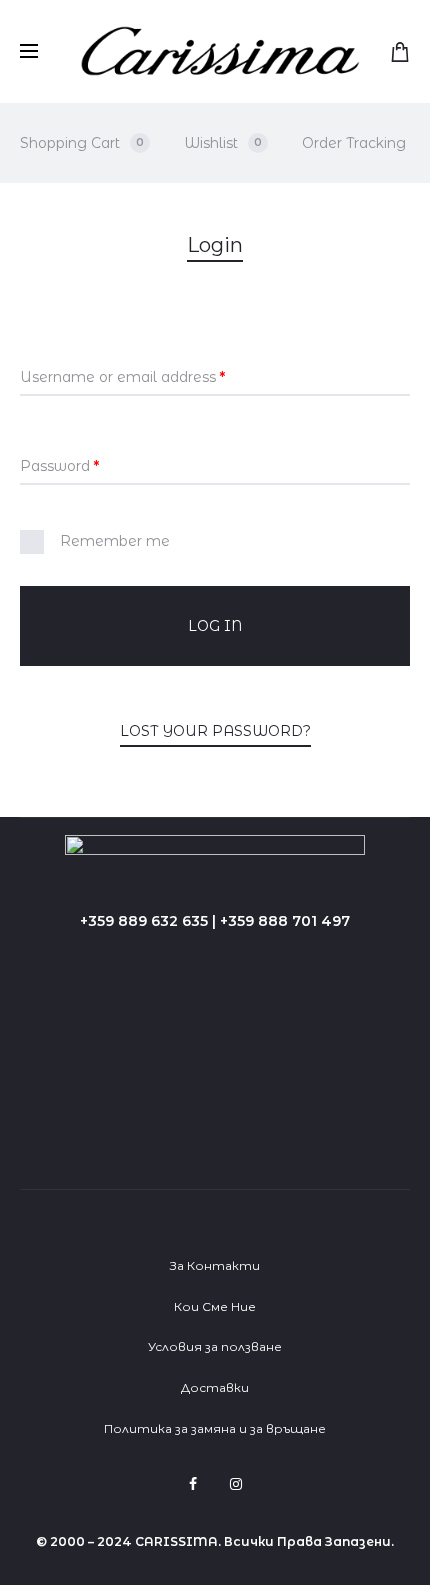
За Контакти (215, 1265)
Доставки (215, 1387)
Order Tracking (354, 143)
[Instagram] (236, 1484)
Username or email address (122, 377)
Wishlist (223, 143)
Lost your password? (215, 731)
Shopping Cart (82, 143)
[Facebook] (193, 1484)
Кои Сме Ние (215, 1306)
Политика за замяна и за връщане (215, 1428)
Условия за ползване (215, 1346)
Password (59, 466)
